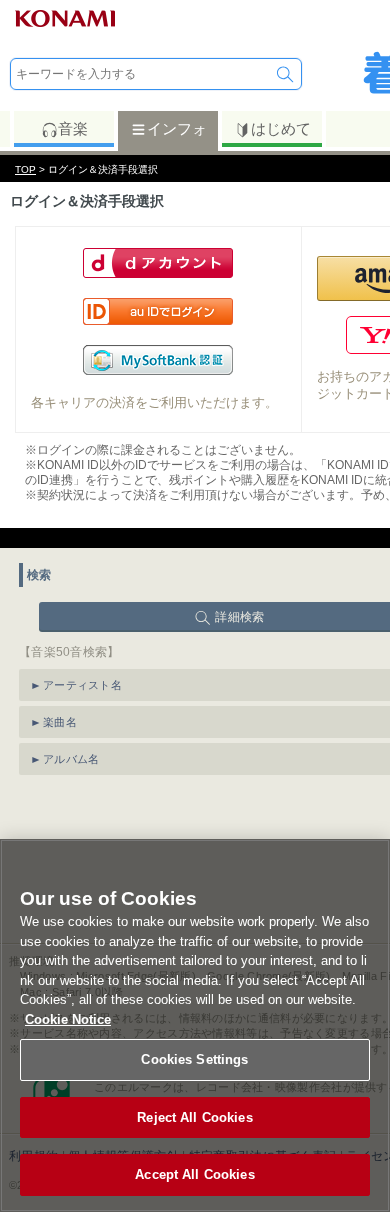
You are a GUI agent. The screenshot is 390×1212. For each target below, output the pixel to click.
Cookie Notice (68, 1019)
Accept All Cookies (194, 1174)
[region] (195, 1025)
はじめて (281, 128)
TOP (25, 169)
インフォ (177, 128)
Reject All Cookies (194, 1117)
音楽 (73, 128)
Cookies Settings (194, 1059)
